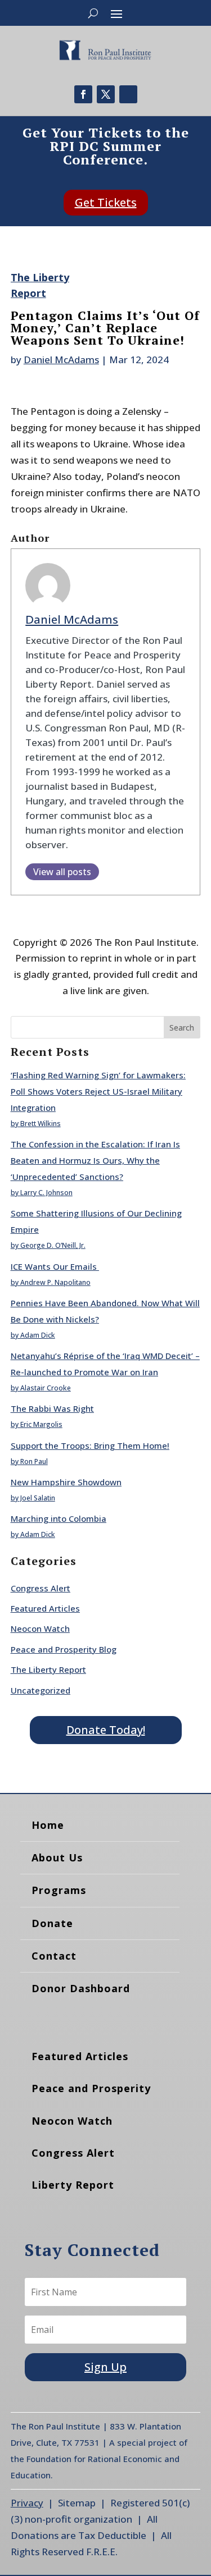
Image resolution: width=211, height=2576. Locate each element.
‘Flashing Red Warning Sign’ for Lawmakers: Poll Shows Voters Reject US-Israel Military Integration (98, 1091)
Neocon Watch (40, 1628)
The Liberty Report (48, 1669)
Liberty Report (73, 2185)
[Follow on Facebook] (83, 94)
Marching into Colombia (59, 1518)
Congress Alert (41, 1588)
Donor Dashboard (81, 1988)
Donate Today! (106, 1730)
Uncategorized (41, 1690)
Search (182, 1028)
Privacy (27, 2503)
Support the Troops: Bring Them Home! (90, 1445)
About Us (57, 1857)
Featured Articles (45, 1608)
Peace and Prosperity (91, 2088)
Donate (52, 1923)
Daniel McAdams (61, 360)
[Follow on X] (106, 94)
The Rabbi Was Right (52, 1408)
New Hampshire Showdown (66, 1482)
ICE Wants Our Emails (55, 1266)
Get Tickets (106, 202)
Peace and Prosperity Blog (64, 1649)
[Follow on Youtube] (128, 94)
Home (48, 1825)
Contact (54, 1956)
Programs (59, 1890)
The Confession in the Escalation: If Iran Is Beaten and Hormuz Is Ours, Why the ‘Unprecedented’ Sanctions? (95, 1160)
